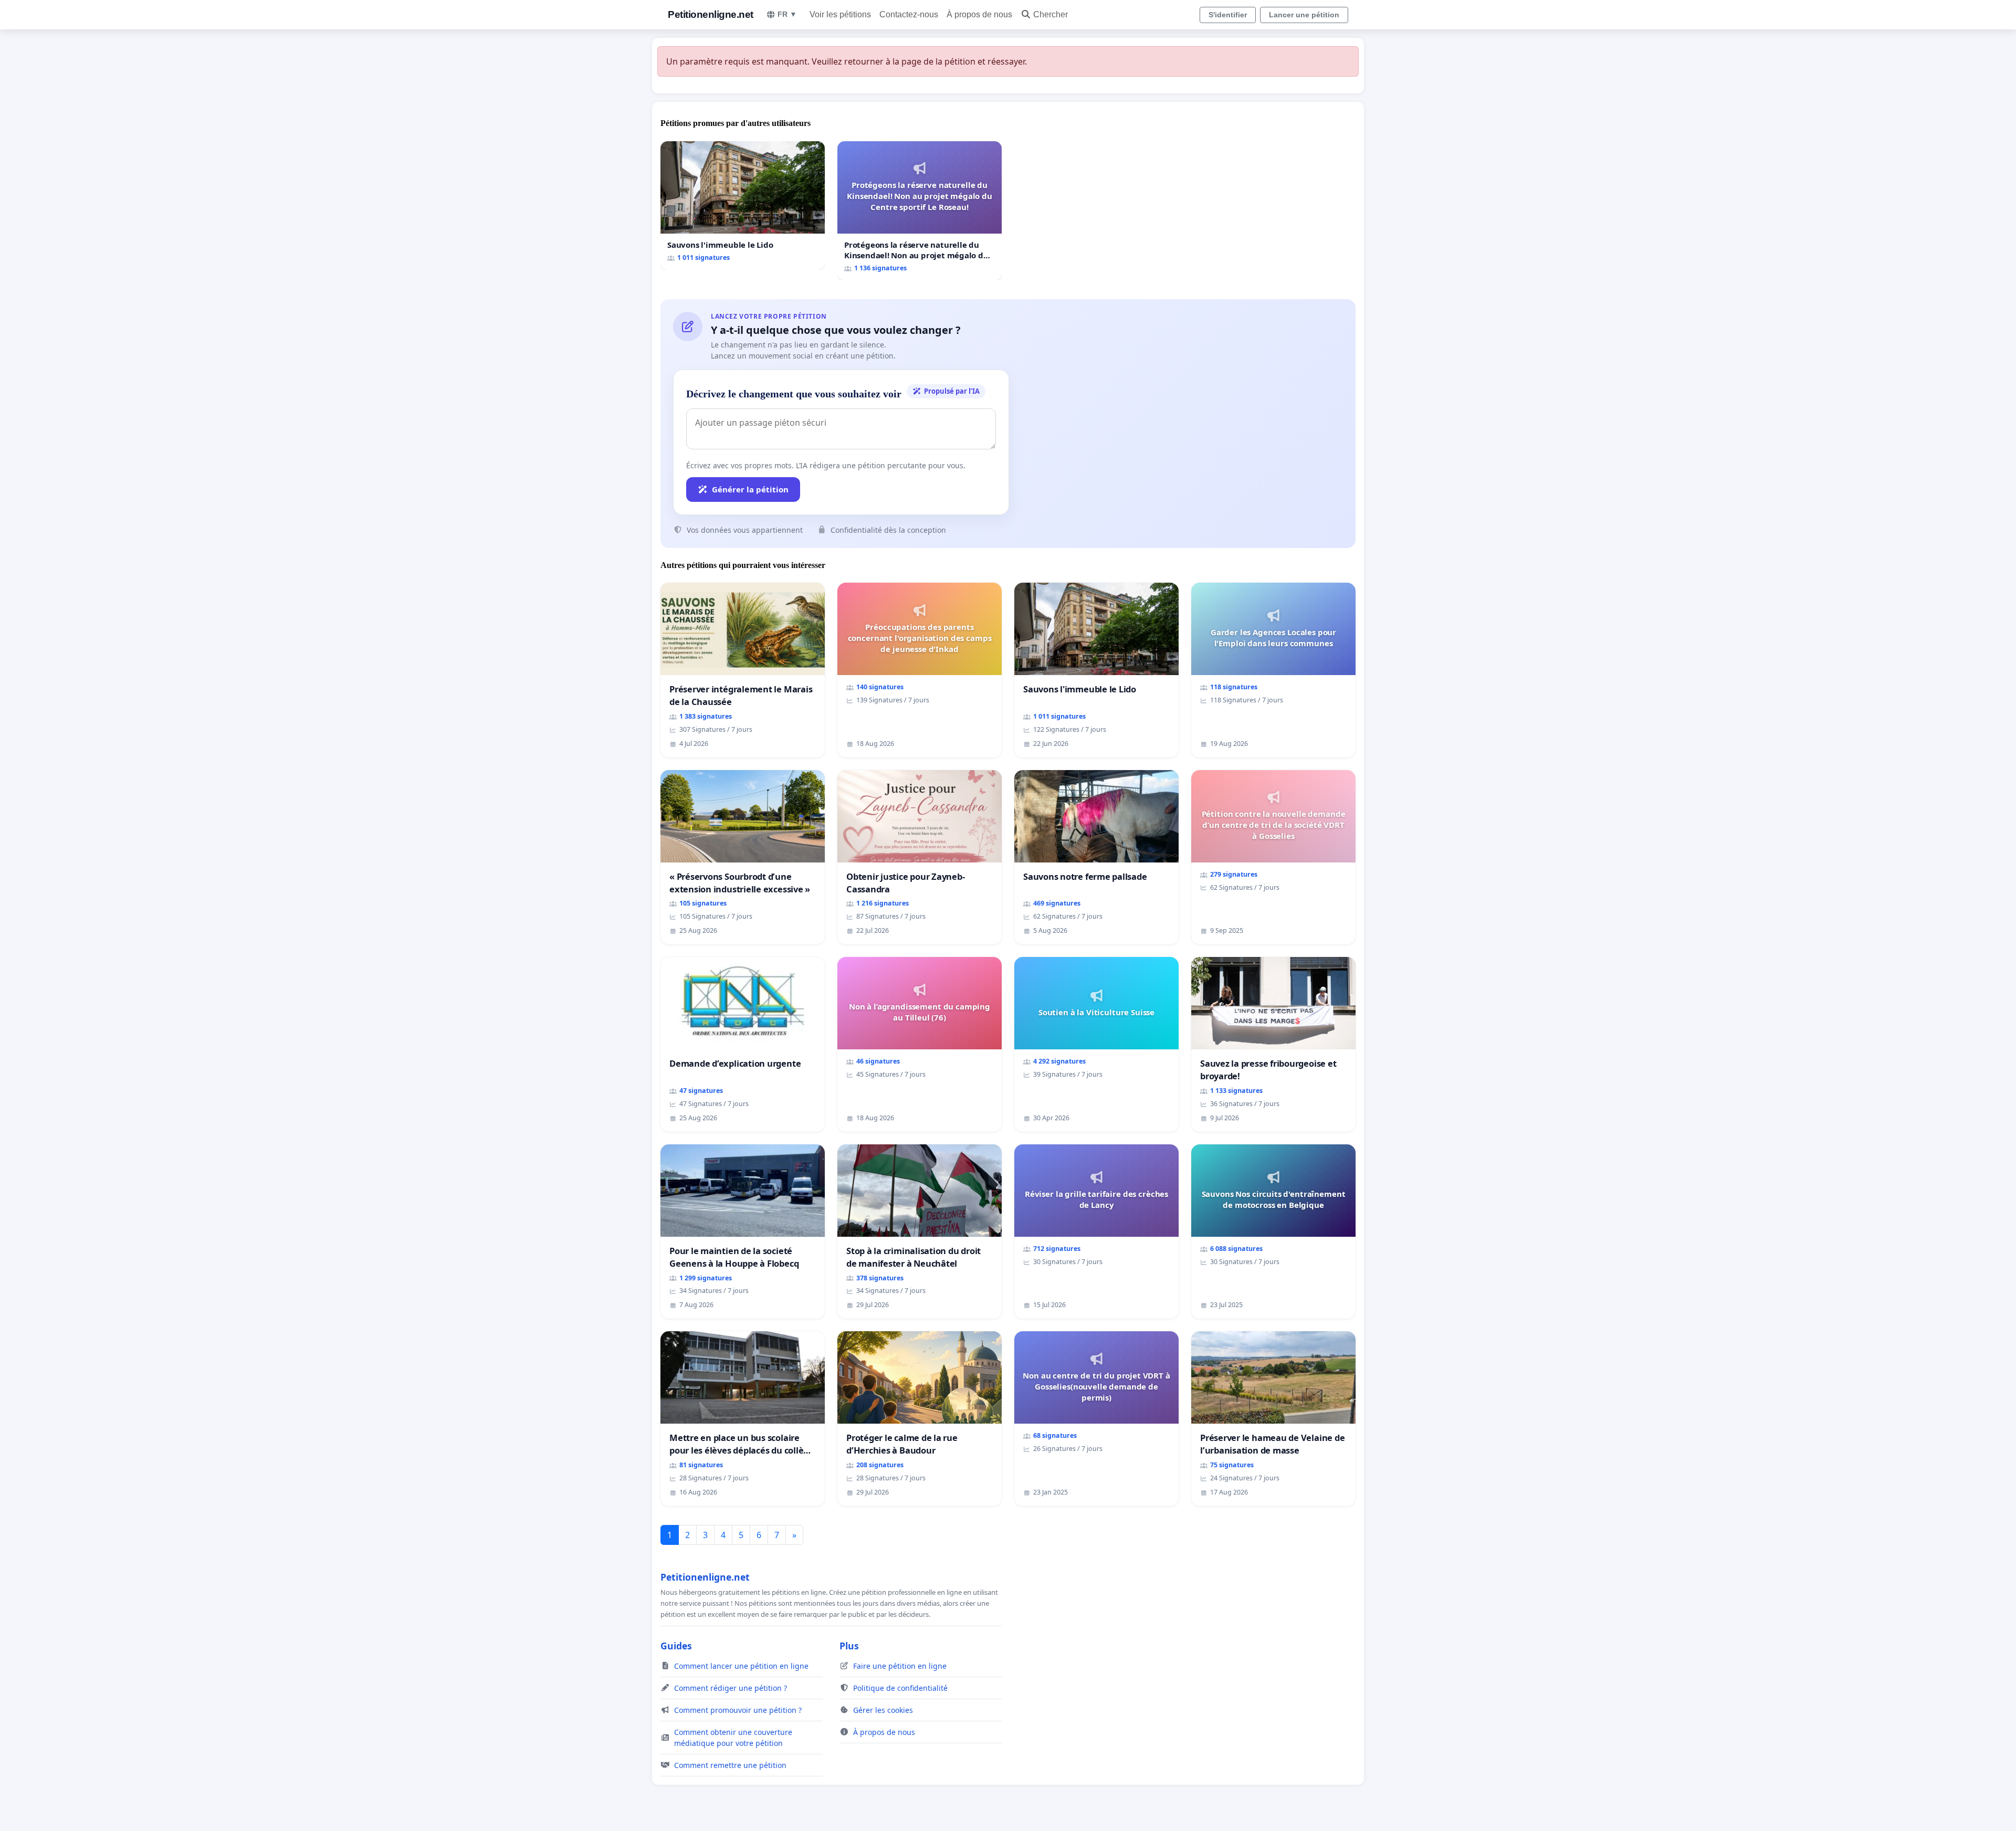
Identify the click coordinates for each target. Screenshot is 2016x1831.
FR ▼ (787, 14)
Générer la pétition (750, 489)
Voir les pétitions (840, 14)
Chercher (1051, 14)
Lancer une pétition (1304, 15)
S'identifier (1228, 15)
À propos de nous (979, 14)
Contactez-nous (909, 14)
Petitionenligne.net (711, 14)
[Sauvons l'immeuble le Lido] (743, 206)
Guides (676, 1646)
